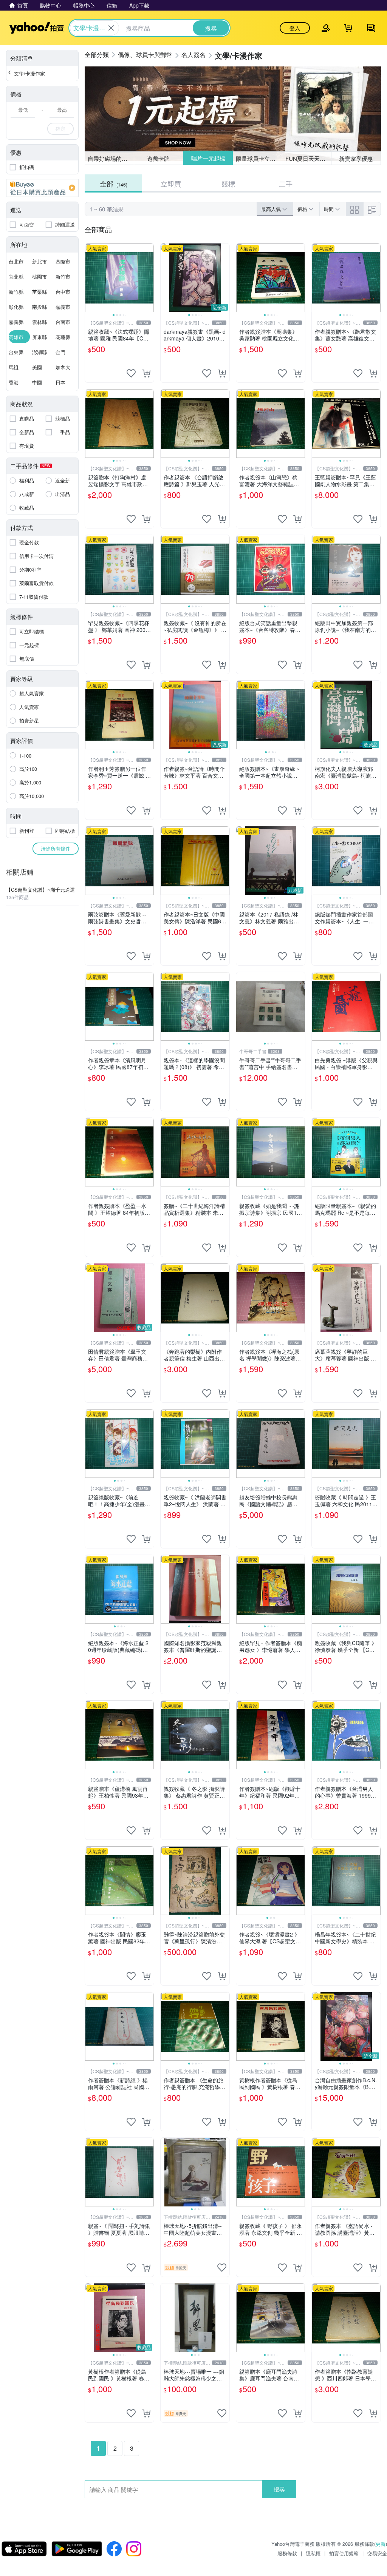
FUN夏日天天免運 (308, 158)
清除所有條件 (56, 848)
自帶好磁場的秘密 (110, 158)
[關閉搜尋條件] (111, 28)
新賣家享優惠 (356, 158)
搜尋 (279, 2489)
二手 (286, 183)
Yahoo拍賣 (36, 28)
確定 (60, 129)
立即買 (171, 183)
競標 (228, 183)
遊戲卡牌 (158, 158)
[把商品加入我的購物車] (146, 373)
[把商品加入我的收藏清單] (131, 373)
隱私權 (313, 2553)
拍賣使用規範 (344, 2553)
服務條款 (287, 2553)
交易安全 (377, 2553)
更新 (381, 2544)
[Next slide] (149, 278)
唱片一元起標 (208, 158)
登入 (295, 28)
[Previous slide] (90, 278)
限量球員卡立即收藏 (259, 158)
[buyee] (42, 188)
